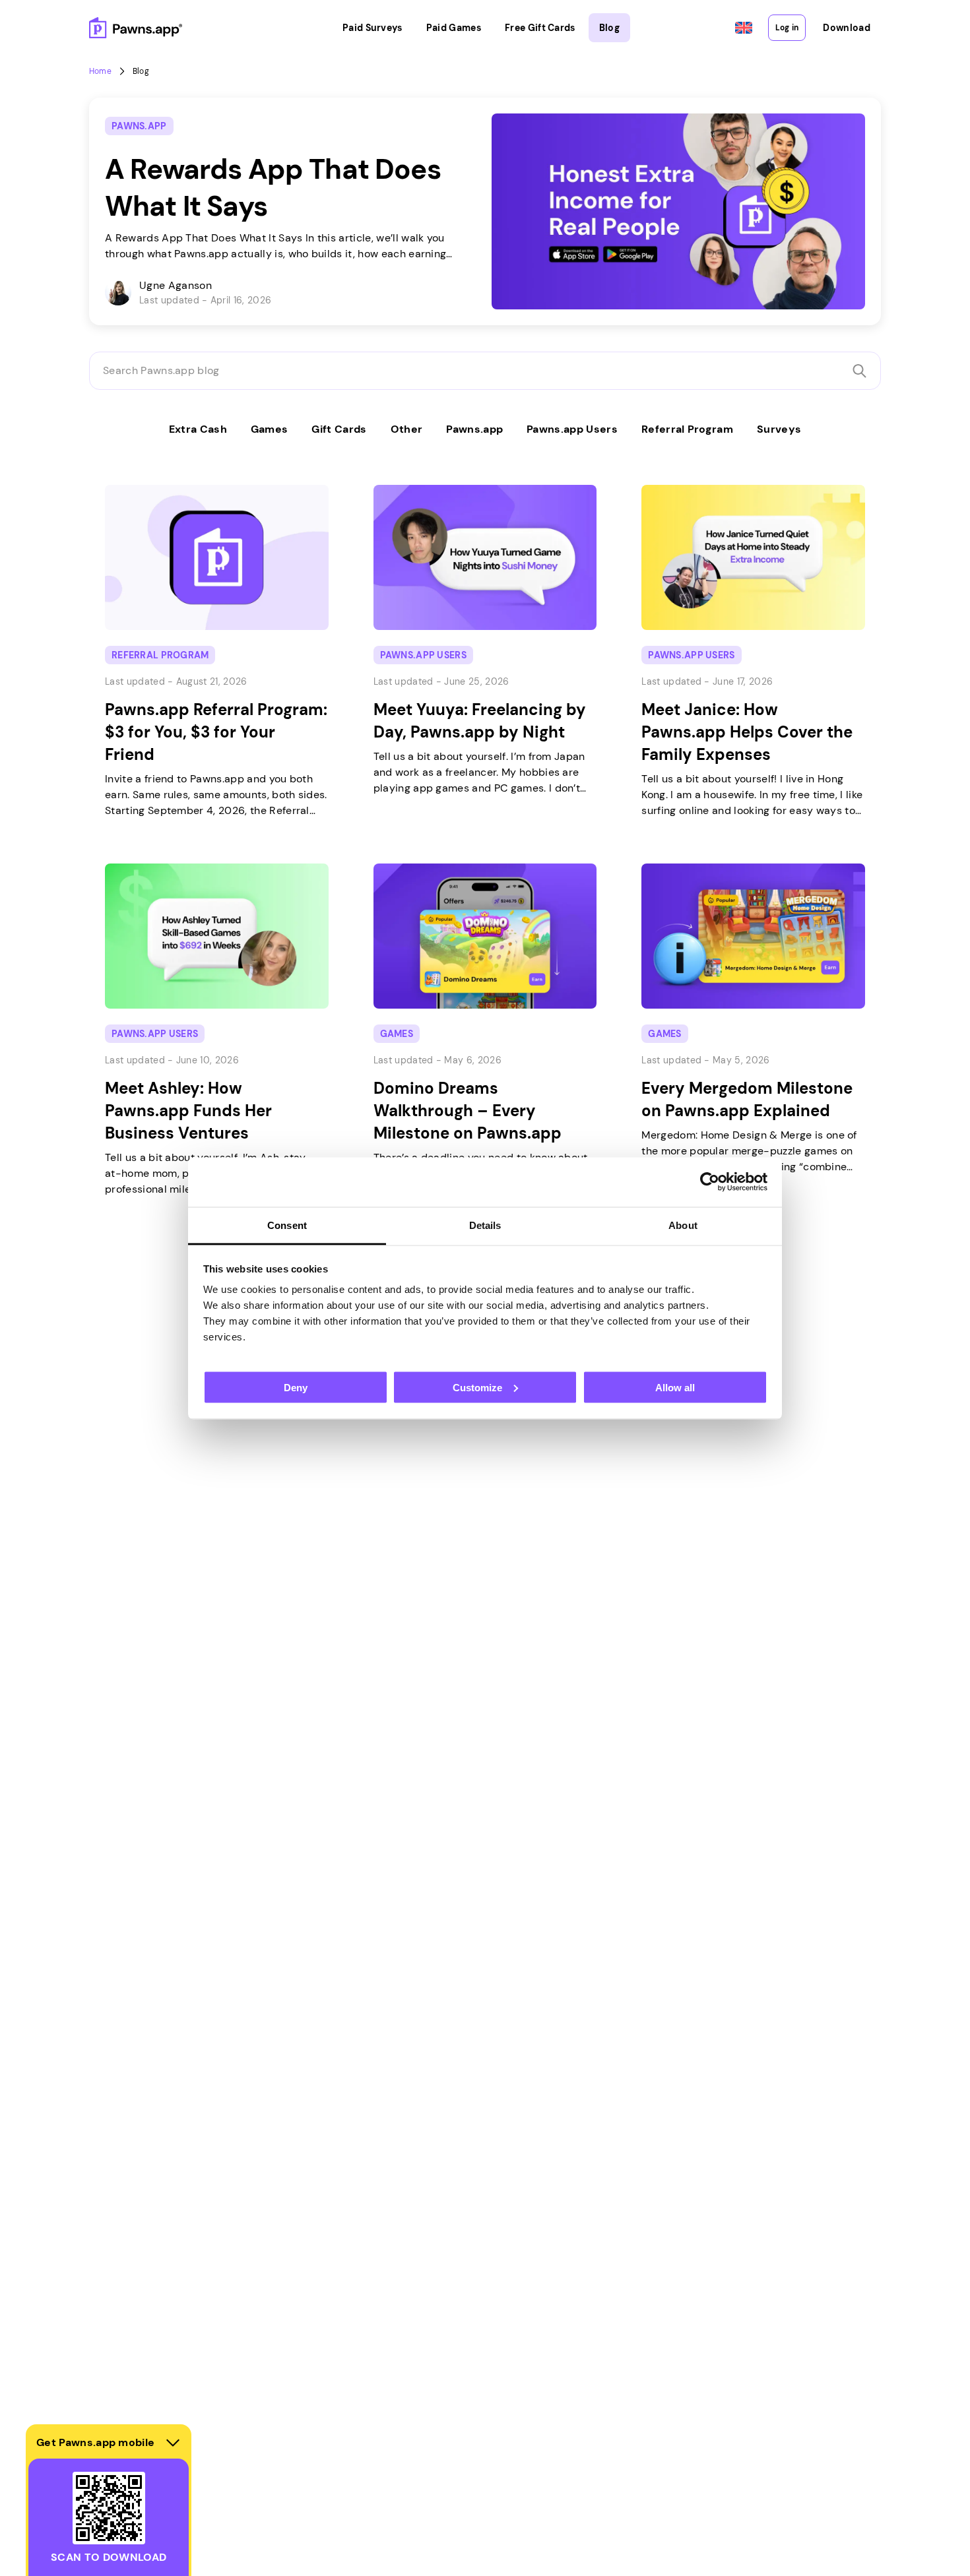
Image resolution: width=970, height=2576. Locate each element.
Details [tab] (485, 1225)
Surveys (779, 429)
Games (270, 429)
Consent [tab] (287, 1225)
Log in (787, 28)
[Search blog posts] (859, 371)
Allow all (675, 1387)
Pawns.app (474, 429)
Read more (118, 105)
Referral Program (687, 429)
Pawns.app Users (572, 429)
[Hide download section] (173, 2443)
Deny (296, 1387)
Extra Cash (198, 429)
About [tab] (683, 1225)
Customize (477, 1387)
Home (100, 71)
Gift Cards (339, 429)
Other (407, 429)
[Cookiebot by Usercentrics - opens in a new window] (710, 1182)
